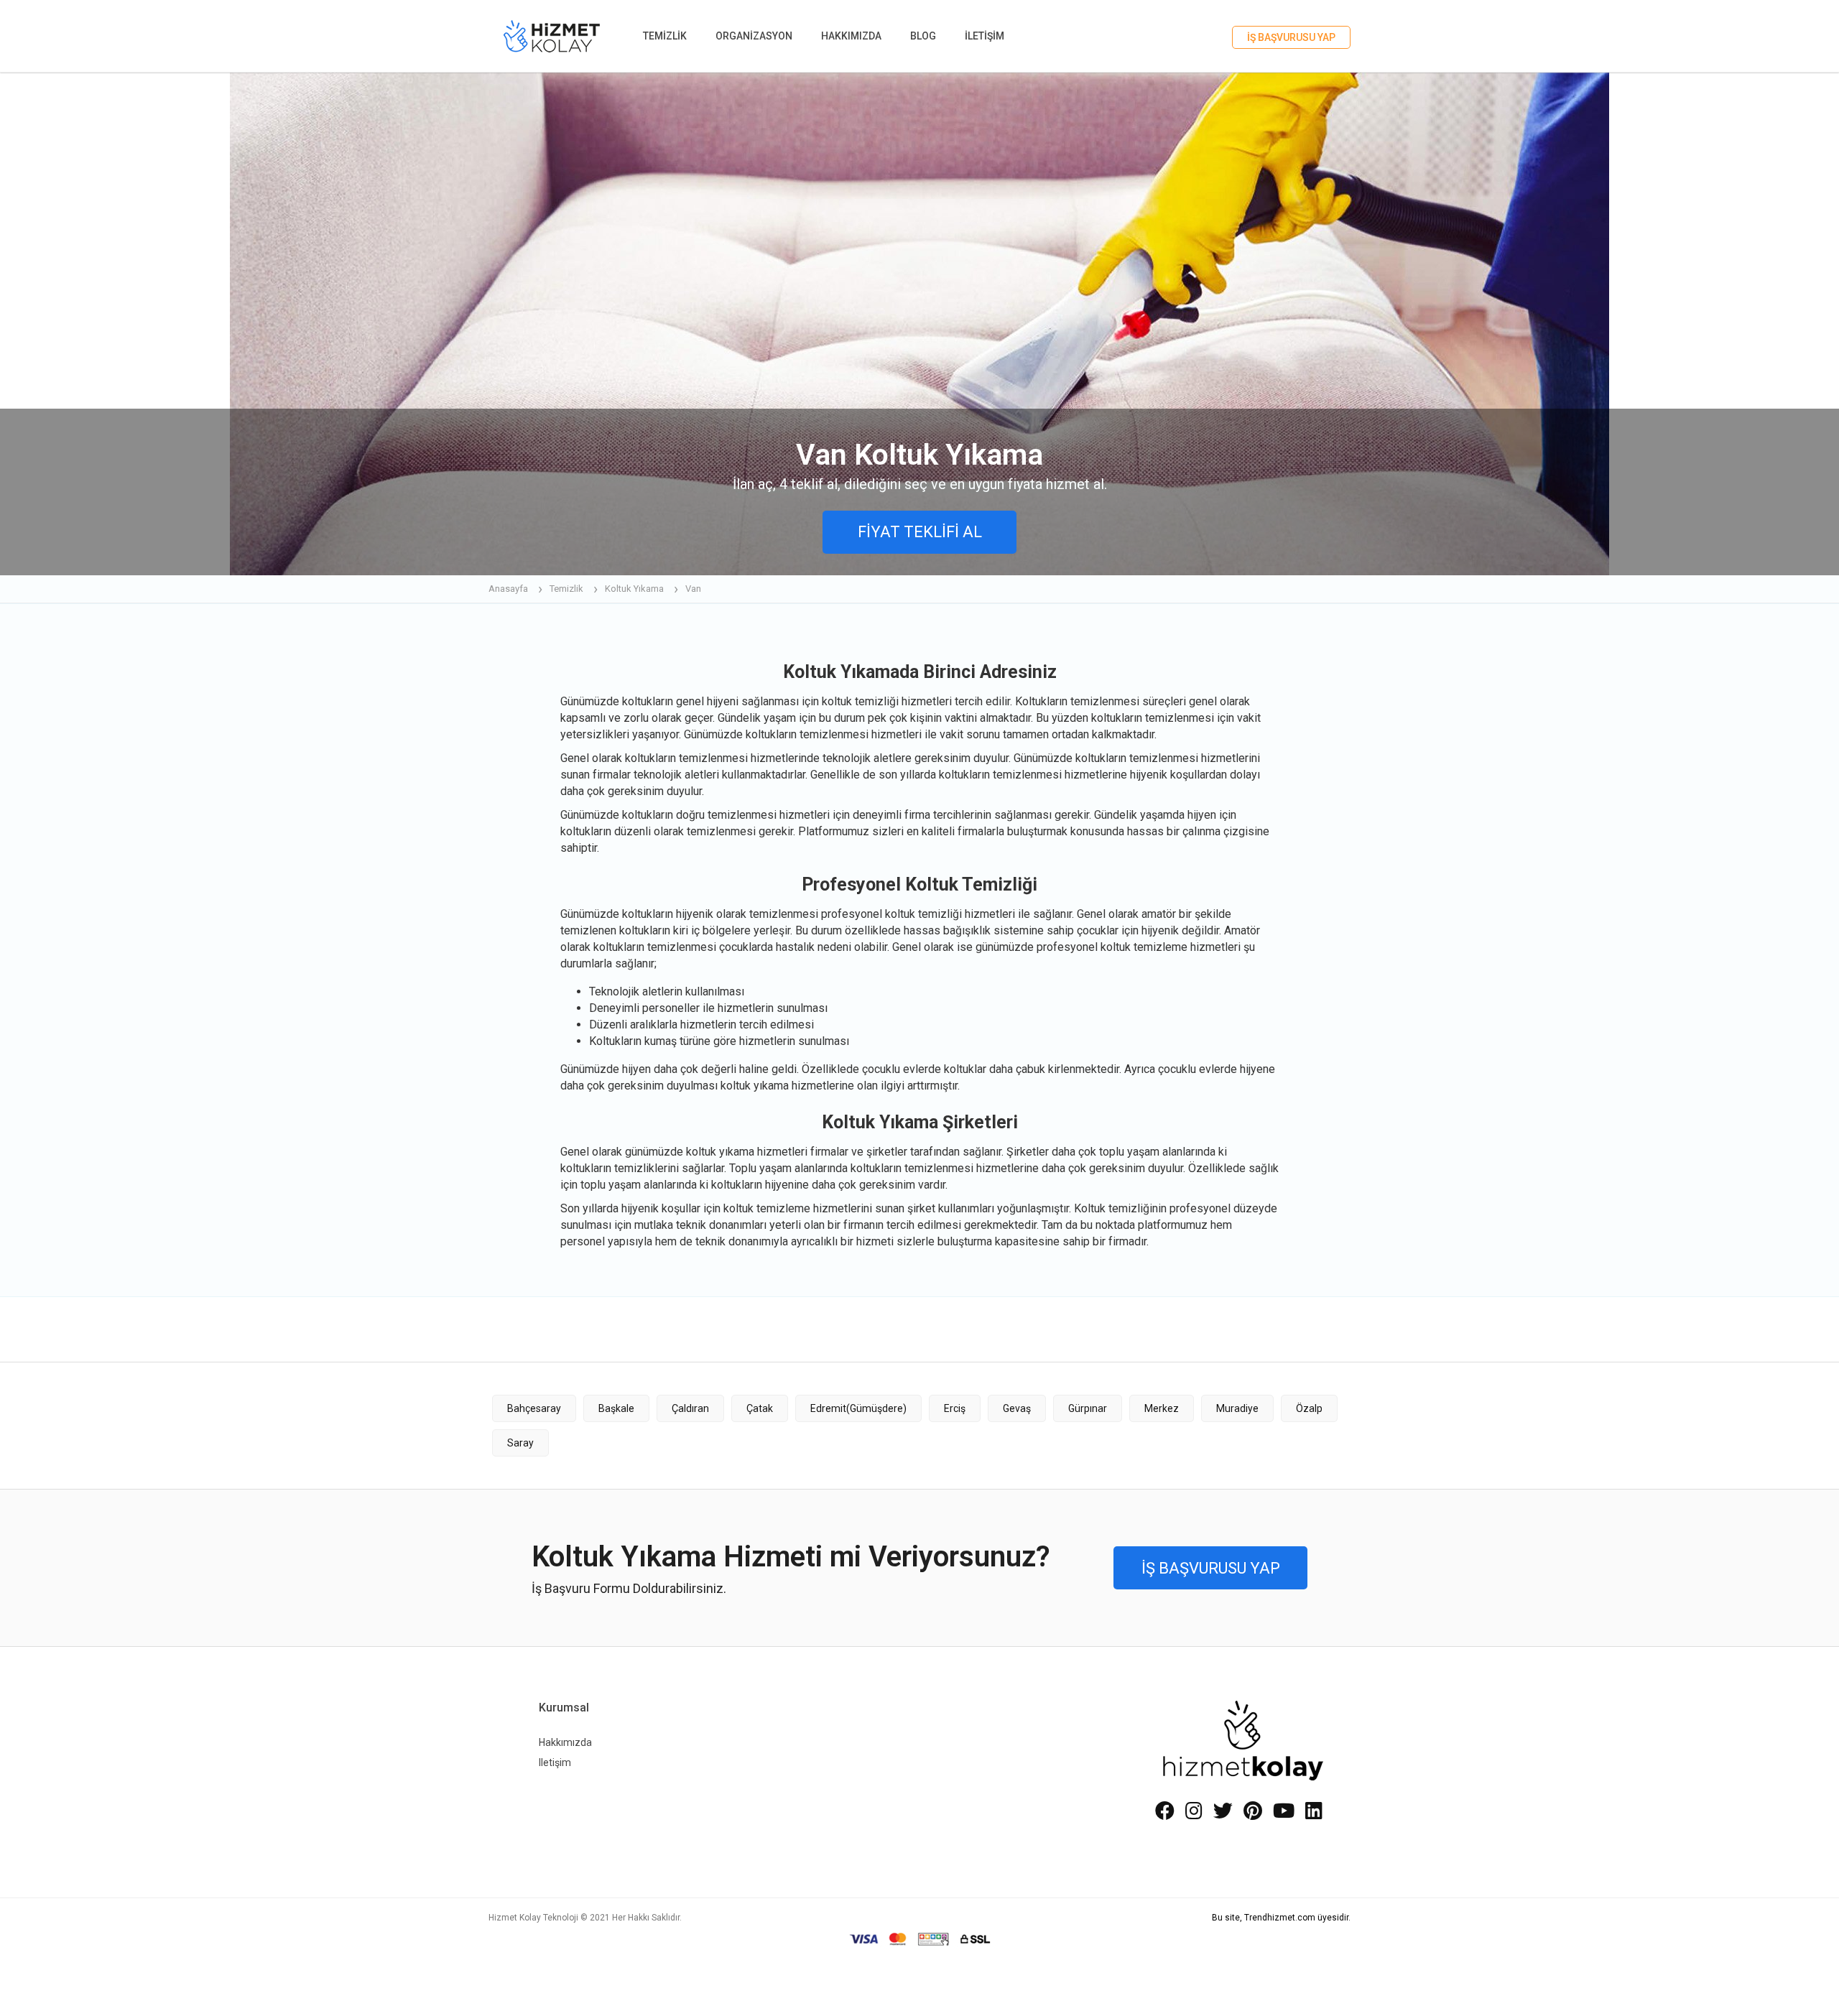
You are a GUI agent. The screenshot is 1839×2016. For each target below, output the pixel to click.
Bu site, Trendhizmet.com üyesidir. (1281, 1918)
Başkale (616, 1408)
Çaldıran (690, 1408)
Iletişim (555, 1762)
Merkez (1162, 1408)
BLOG (923, 36)
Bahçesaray (534, 1408)
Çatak (760, 1408)
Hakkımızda (565, 1742)
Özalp (1309, 1408)
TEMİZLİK (665, 36)
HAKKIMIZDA (851, 36)
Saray (520, 1443)
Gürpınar (1088, 1408)
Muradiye (1237, 1408)
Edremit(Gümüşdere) (858, 1408)
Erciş (955, 1408)
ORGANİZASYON (754, 36)
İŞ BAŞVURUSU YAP (1291, 37)
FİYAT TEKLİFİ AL (920, 532)
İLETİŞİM (985, 36)
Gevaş (1017, 1408)
